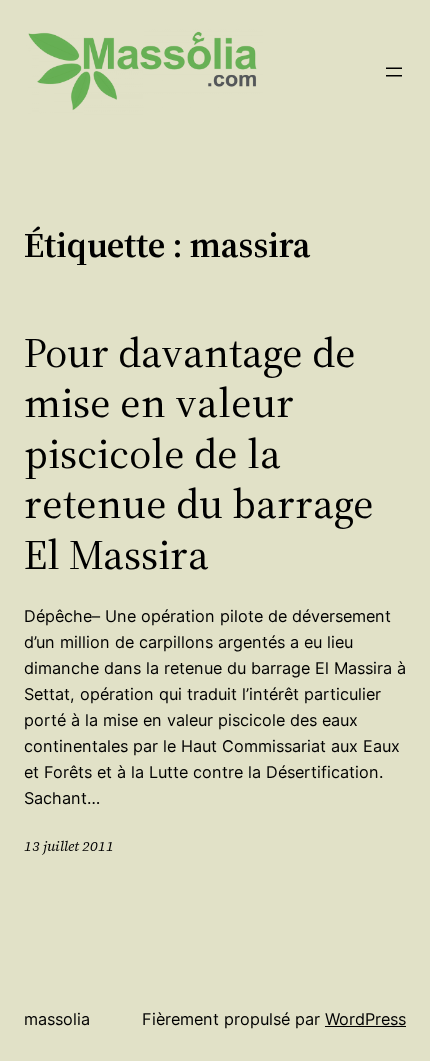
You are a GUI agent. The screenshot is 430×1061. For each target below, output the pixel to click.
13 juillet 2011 (69, 846)
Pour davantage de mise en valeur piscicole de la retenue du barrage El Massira (199, 453)
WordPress (365, 1019)
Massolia (57, 1019)
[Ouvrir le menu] (394, 72)
